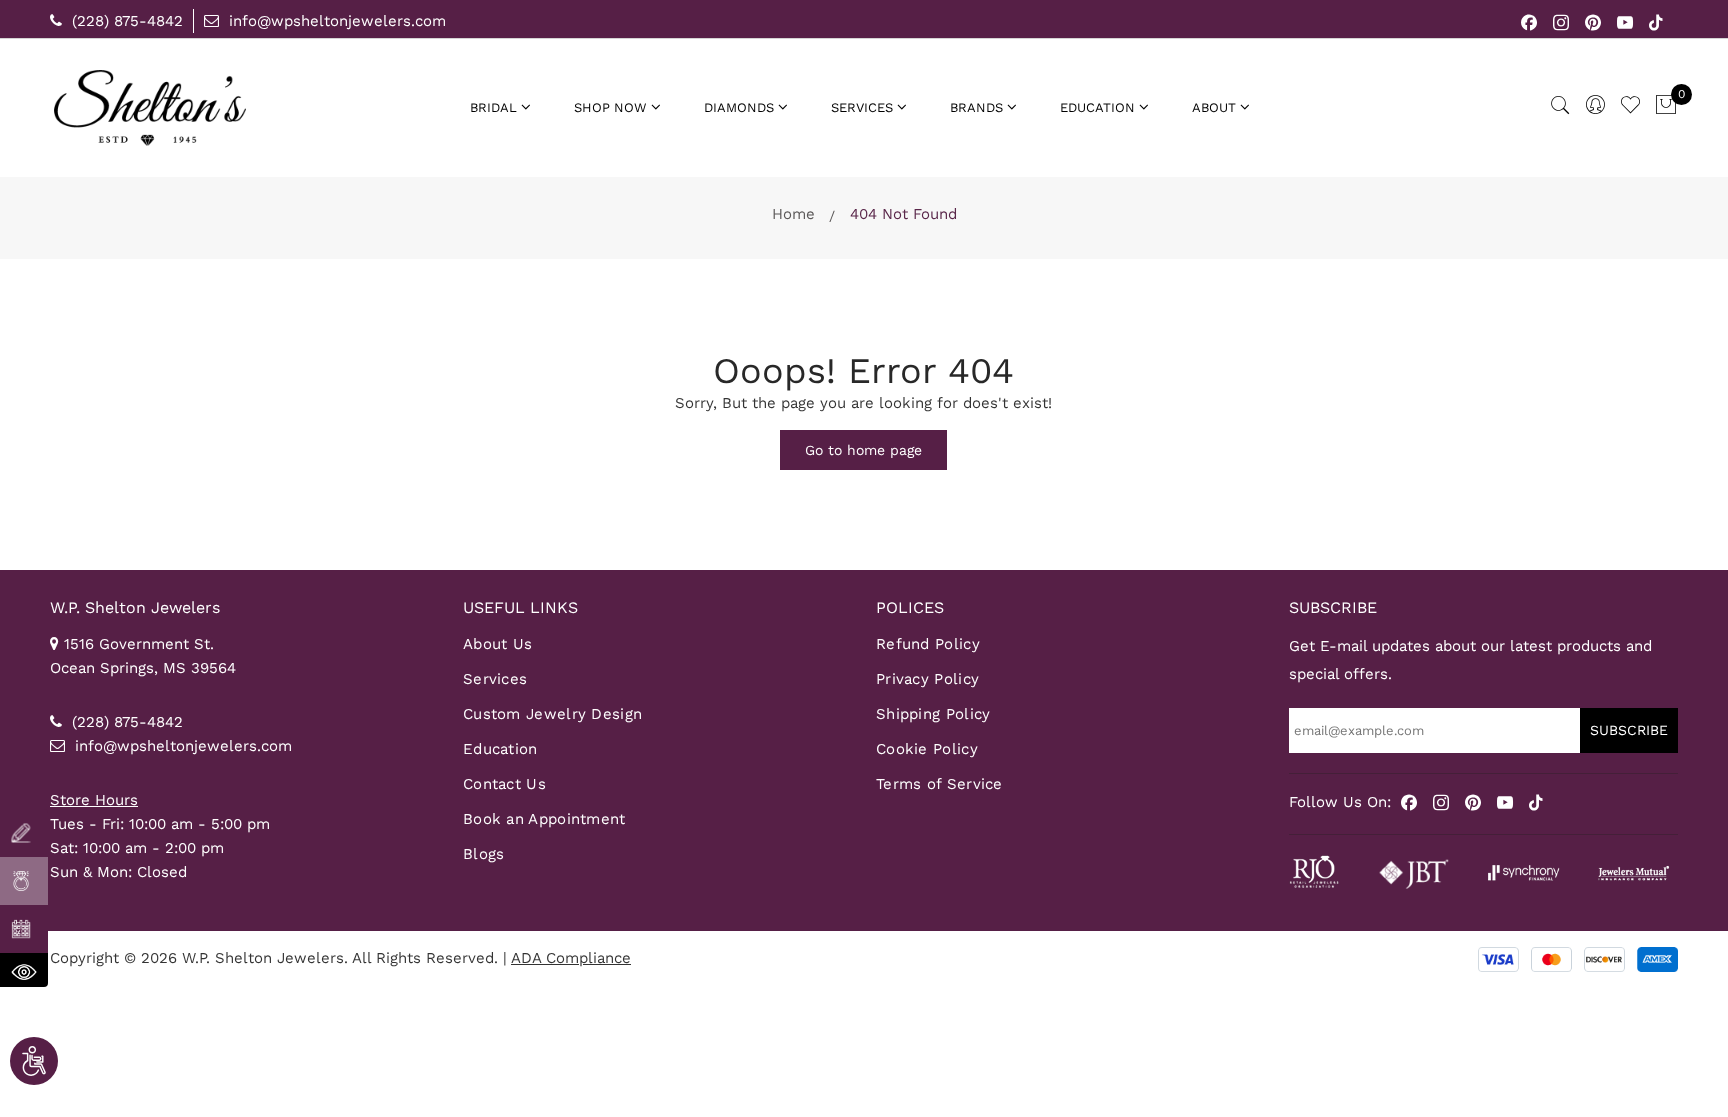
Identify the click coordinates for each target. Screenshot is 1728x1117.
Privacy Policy (927, 679)
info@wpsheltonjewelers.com (335, 21)
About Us (497, 644)
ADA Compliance (571, 958)
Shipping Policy (933, 714)
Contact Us (504, 784)
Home (793, 214)
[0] (1666, 106)
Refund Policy (928, 644)
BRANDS (976, 107)
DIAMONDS (739, 107)
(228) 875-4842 (125, 21)
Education (500, 749)
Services (495, 679)
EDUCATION (1097, 107)
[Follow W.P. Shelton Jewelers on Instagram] (1561, 21)
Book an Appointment (544, 819)
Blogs (484, 854)
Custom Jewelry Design (552, 714)
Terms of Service (939, 784)
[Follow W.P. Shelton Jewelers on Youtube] (1625, 21)
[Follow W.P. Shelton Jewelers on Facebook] (1529, 21)
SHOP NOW (610, 107)
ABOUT (1214, 107)
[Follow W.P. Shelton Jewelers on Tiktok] (1656, 21)
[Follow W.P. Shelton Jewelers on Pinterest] (1593, 21)
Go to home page (863, 450)
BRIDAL (493, 107)
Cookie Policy (927, 749)
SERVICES (862, 107)
